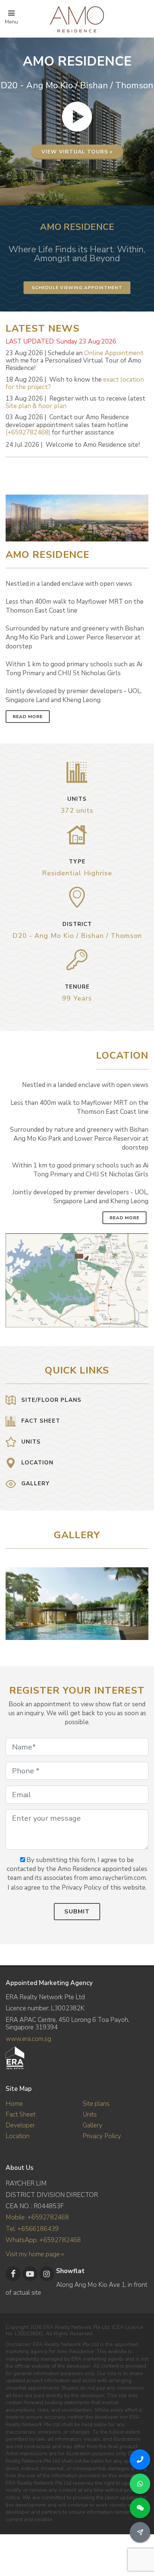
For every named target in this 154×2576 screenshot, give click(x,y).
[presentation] (142, 1600)
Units (90, 2114)
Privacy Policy (102, 2136)
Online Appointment (114, 353)
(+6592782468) (28, 432)
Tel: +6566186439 (32, 2229)
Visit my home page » (35, 2254)
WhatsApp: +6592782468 (43, 2240)
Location (18, 2136)
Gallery (93, 2125)
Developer (20, 2125)
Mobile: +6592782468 (37, 2217)
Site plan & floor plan (36, 406)
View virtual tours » (77, 152)
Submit (77, 1912)
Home (14, 2104)
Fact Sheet (21, 2114)
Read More (28, 717)
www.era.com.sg (28, 2039)
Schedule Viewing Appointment (77, 288)
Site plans (96, 2104)
